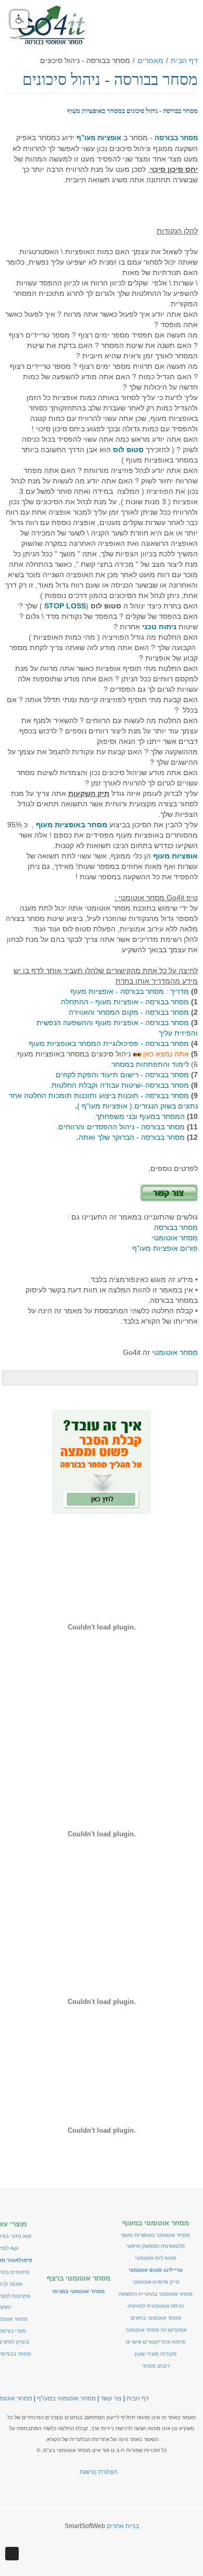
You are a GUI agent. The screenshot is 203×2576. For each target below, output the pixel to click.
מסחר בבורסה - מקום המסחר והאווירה (129, 1012)
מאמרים (150, 60)
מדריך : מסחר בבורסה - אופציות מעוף (131, 991)
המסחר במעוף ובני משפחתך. (139, 1116)
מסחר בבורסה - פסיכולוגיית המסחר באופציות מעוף (109, 1043)
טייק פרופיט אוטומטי (156, 2282)
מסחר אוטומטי (175, 1238)
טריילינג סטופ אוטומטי (156, 2270)
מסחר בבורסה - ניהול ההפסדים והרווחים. (122, 1127)
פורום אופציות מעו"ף (165, 1248)
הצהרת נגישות (99, 2472)
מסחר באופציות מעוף (72, 825)
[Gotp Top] (12, 2554)
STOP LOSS (65, 606)
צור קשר (111, 2398)
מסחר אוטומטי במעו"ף (66, 2398)
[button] (19, 19)
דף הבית (184, 60)
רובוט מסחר (156, 2366)
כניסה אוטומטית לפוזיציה (156, 2306)
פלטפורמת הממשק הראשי (156, 2246)
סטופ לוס (128, 450)
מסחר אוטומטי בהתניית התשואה (156, 2294)
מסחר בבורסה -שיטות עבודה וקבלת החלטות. (119, 1085)
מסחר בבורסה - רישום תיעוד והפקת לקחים (122, 1075)
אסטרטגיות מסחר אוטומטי (156, 2330)
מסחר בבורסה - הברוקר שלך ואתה (131, 1137)
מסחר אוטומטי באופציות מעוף (156, 2235)
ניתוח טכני (159, 627)
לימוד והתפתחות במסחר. (150, 1064)
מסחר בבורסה (176, 1227)
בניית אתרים (123, 2526)
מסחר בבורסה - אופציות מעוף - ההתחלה (125, 1002)
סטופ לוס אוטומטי (156, 2258)
